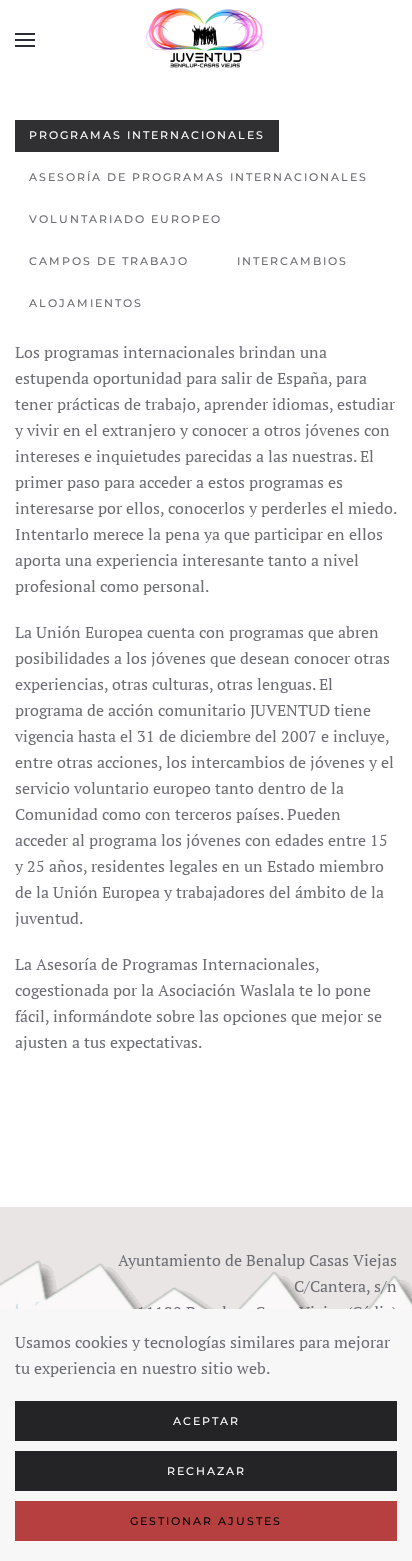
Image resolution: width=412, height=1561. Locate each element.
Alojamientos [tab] (86, 303)
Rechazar (206, 1471)
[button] (25, 40)
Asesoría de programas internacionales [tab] (198, 177)
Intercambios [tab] (292, 261)
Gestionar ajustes (206, 1521)
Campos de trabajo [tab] (109, 261)
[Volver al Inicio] (206, 40)
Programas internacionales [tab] (147, 135)
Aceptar (206, 1421)
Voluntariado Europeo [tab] (125, 219)
